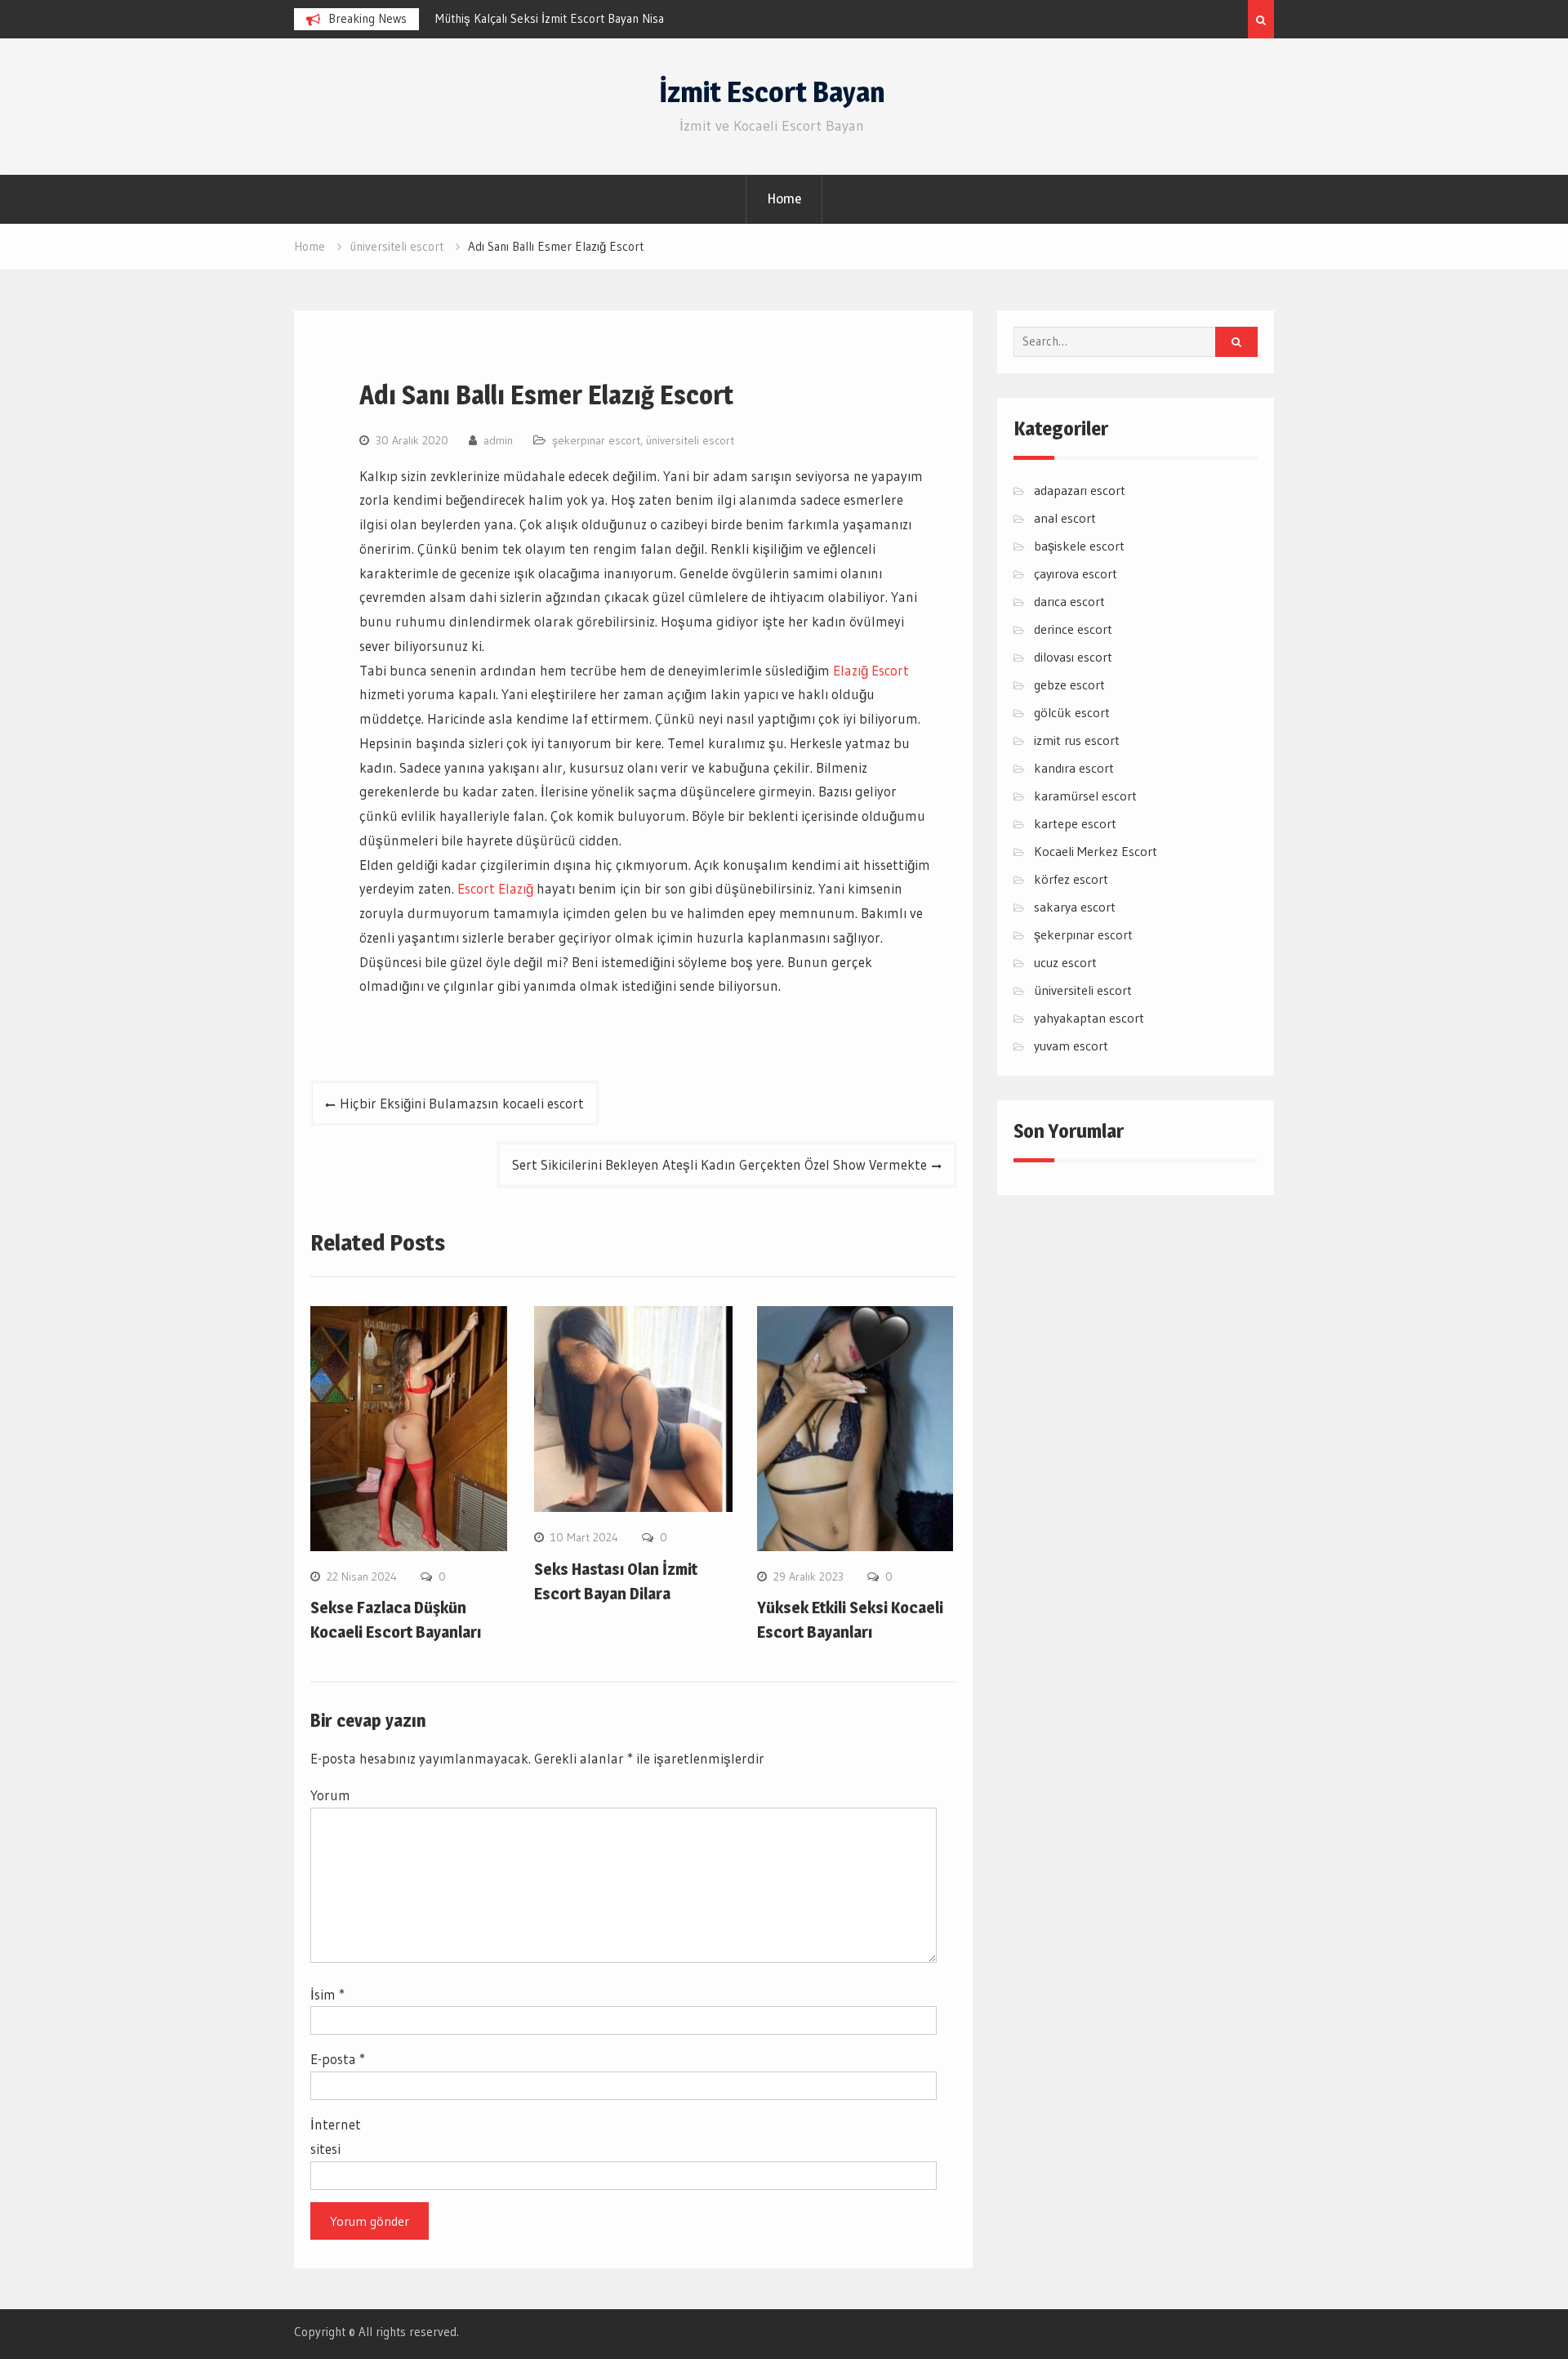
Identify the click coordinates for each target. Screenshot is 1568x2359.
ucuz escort (1065, 962)
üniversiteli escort (690, 440)
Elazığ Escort (871, 670)
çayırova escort (1076, 573)
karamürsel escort (1085, 796)
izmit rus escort (1077, 740)
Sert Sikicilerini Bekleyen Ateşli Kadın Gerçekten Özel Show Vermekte (719, 1164)
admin (498, 440)
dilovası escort (1073, 657)
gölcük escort (1072, 712)
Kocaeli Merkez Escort (1096, 851)
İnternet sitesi (336, 2136)
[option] (582, 19)
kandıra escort (1074, 768)
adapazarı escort (1080, 490)
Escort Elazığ (495, 888)
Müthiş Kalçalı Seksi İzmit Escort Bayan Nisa (550, 18)
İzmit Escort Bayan (772, 92)
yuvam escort (1071, 1046)
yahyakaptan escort (1089, 1018)
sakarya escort (1075, 907)
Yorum (330, 1795)
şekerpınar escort (596, 440)
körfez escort (1071, 879)
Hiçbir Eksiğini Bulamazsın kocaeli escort (462, 1103)
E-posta (338, 2059)
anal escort (1065, 518)
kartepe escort (1075, 823)
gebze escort (1069, 685)
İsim (327, 1994)
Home (784, 198)
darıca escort (1069, 601)
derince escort (1073, 629)
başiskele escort (1079, 546)
